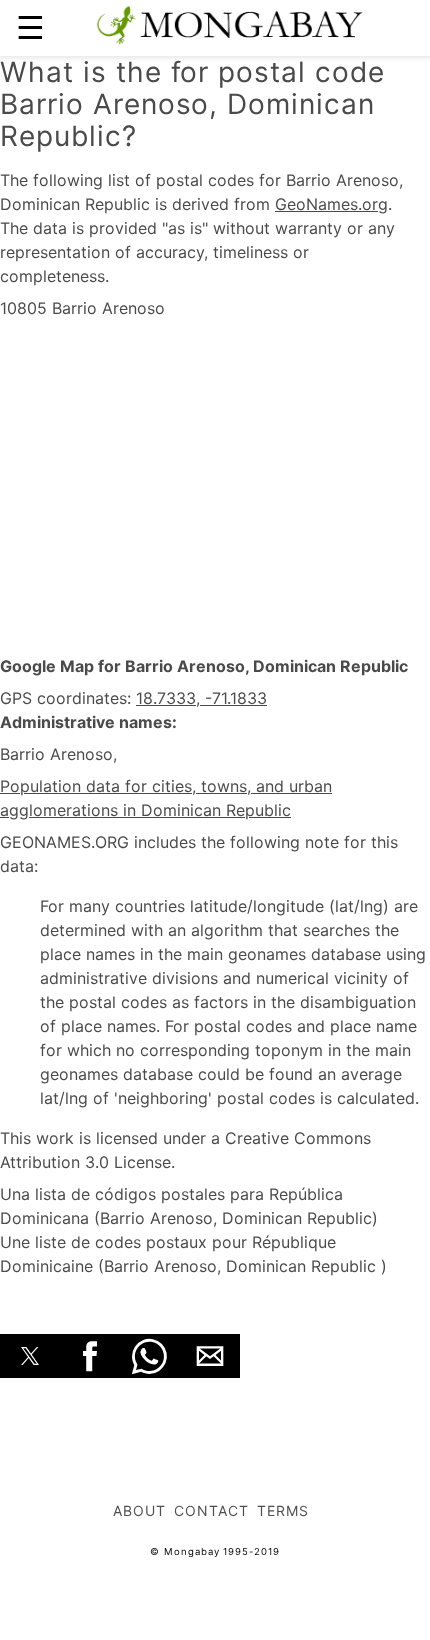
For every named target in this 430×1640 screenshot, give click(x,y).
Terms (283, 1510)
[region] (215, 488)
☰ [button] (30, 27)
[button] (30, 1356)
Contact (211, 1510)
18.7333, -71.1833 (201, 698)
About (139, 1510)
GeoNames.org (331, 204)
